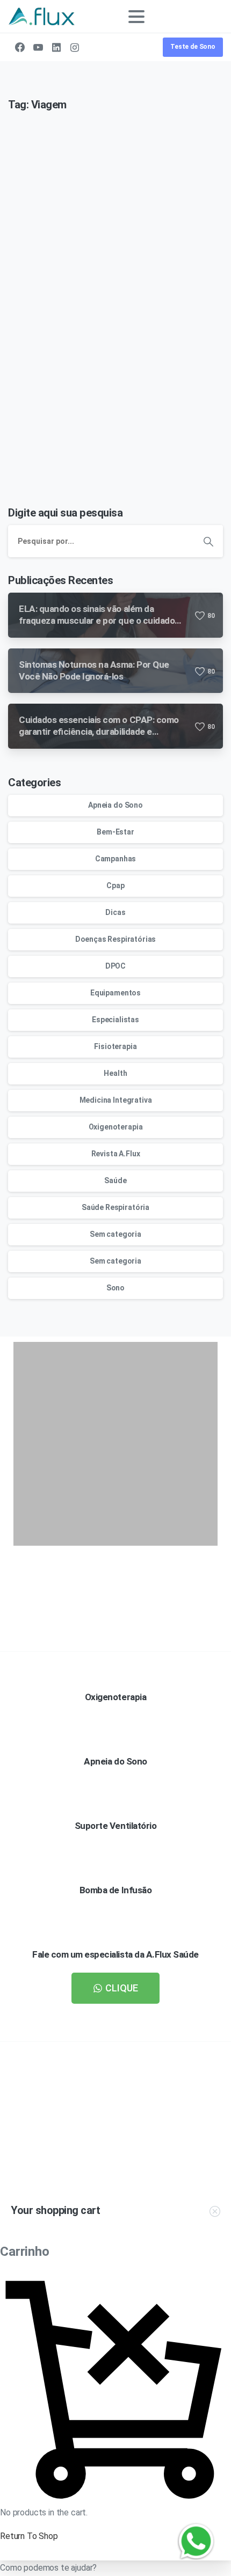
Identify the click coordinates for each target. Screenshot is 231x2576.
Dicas (115, 912)
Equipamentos (115, 993)
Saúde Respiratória (115, 1207)
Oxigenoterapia (116, 1127)
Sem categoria (115, 1234)
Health (115, 1073)
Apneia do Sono (115, 805)
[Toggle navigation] (136, 17)
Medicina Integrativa (116, 1100)
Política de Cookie (98, 2565)
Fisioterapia (115, 1046)
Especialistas (115, 1020)
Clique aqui (155, 2160)
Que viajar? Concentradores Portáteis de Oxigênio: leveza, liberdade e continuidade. (96, 300)
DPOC (115, 966)
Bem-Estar (115, 832)
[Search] (199, 16)
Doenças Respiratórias (116, 939)
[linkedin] (56, 47)
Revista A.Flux (116, 1154)
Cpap (115, 885)
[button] (115, 1988)
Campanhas (116, 859)
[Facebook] (20, 47)
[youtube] (38, 47)
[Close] (209, 2558)
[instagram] (75, 47)
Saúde (115, 1180)
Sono (115, 1288)
